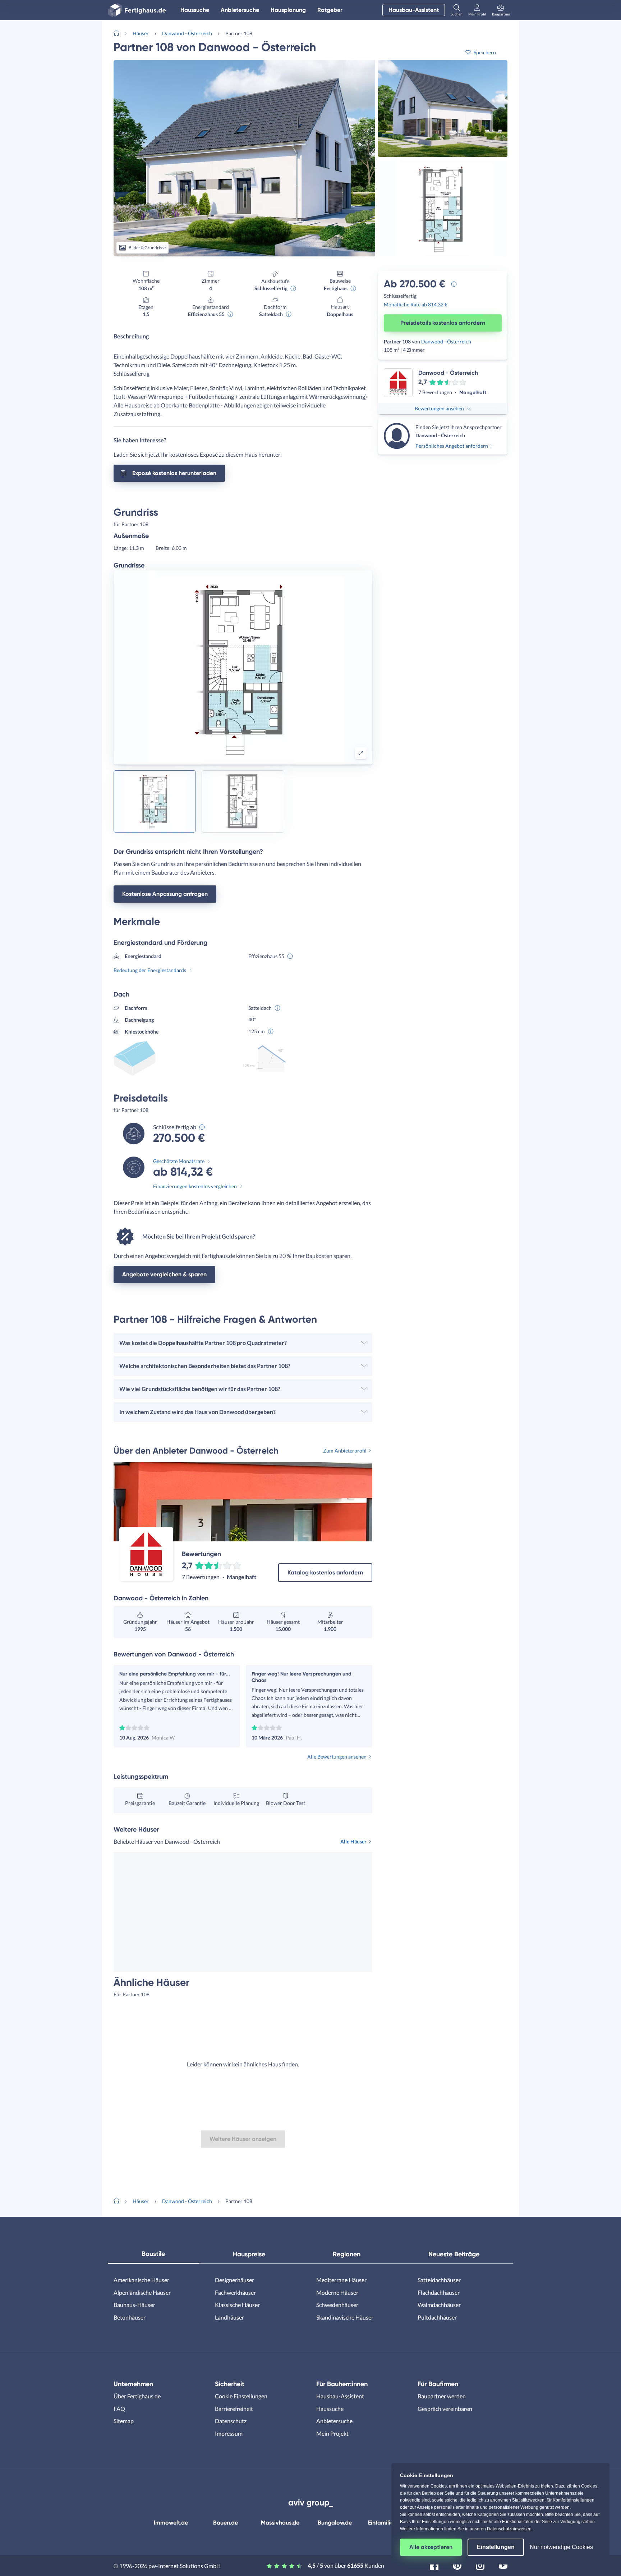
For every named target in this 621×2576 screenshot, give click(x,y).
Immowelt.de (171, 2523)
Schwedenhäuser (337, 2305)
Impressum (229, 2433)
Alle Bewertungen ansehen (337, 1757)
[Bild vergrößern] (361, 753)
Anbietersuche (240, 10)
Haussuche (195, 10)
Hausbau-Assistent (414, 10)
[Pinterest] (457, 2565)
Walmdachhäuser (439, 2305)
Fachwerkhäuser (235, 2292)
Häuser (141, 33)
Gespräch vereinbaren (445, 2409)
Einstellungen (496, 2547)
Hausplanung (288, 10)
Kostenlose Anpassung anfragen (165, 894)
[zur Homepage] (119, 32)
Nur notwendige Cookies (561, 2547)
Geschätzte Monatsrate (179, 1161)
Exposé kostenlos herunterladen (174, 473)
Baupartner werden (442, 2396)
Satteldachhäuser (439, 2280)
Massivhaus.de (280, 2523)
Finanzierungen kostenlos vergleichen (195, 1186)
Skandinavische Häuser (345, 2317)
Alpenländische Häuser (142, 2292)
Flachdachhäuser (439, 2292)
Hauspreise (249, 2254)
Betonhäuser (130, 2317)
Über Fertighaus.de (137, 2396)
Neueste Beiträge (454, 2254)
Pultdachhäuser (437, 2317)
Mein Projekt (332, 2433)
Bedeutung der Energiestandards (150, 970)
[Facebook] (434, 2565)
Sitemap (124, 2421)
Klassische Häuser (237, 2305)
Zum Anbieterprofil (345, 1451)
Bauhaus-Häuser (134, 2305)
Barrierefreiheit (234, 2409)
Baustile (153, 2254)
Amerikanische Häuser (141, 2280)
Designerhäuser (234, 2280)
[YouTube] (503, 2565)
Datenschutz (231, 2421)
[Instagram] (480, 2565)
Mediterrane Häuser (341, 2280)
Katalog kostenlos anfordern (325, 1572)
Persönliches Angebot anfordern (452, 446)
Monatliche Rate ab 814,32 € (416, 304)
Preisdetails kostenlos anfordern (443, 323)
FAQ (119, 2409)
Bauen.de (226, 2523)
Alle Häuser (353, 1841)
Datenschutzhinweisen (509, 2529)
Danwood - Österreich (187, 33)
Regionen (347, 2254)
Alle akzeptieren (431, 2547)
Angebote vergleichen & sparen (164, 1274)
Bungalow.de (335, 2523)
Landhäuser (229, 2317)
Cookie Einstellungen (241, 2396)
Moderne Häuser (337, 2292)
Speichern (485, 52)
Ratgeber (330, 10)
